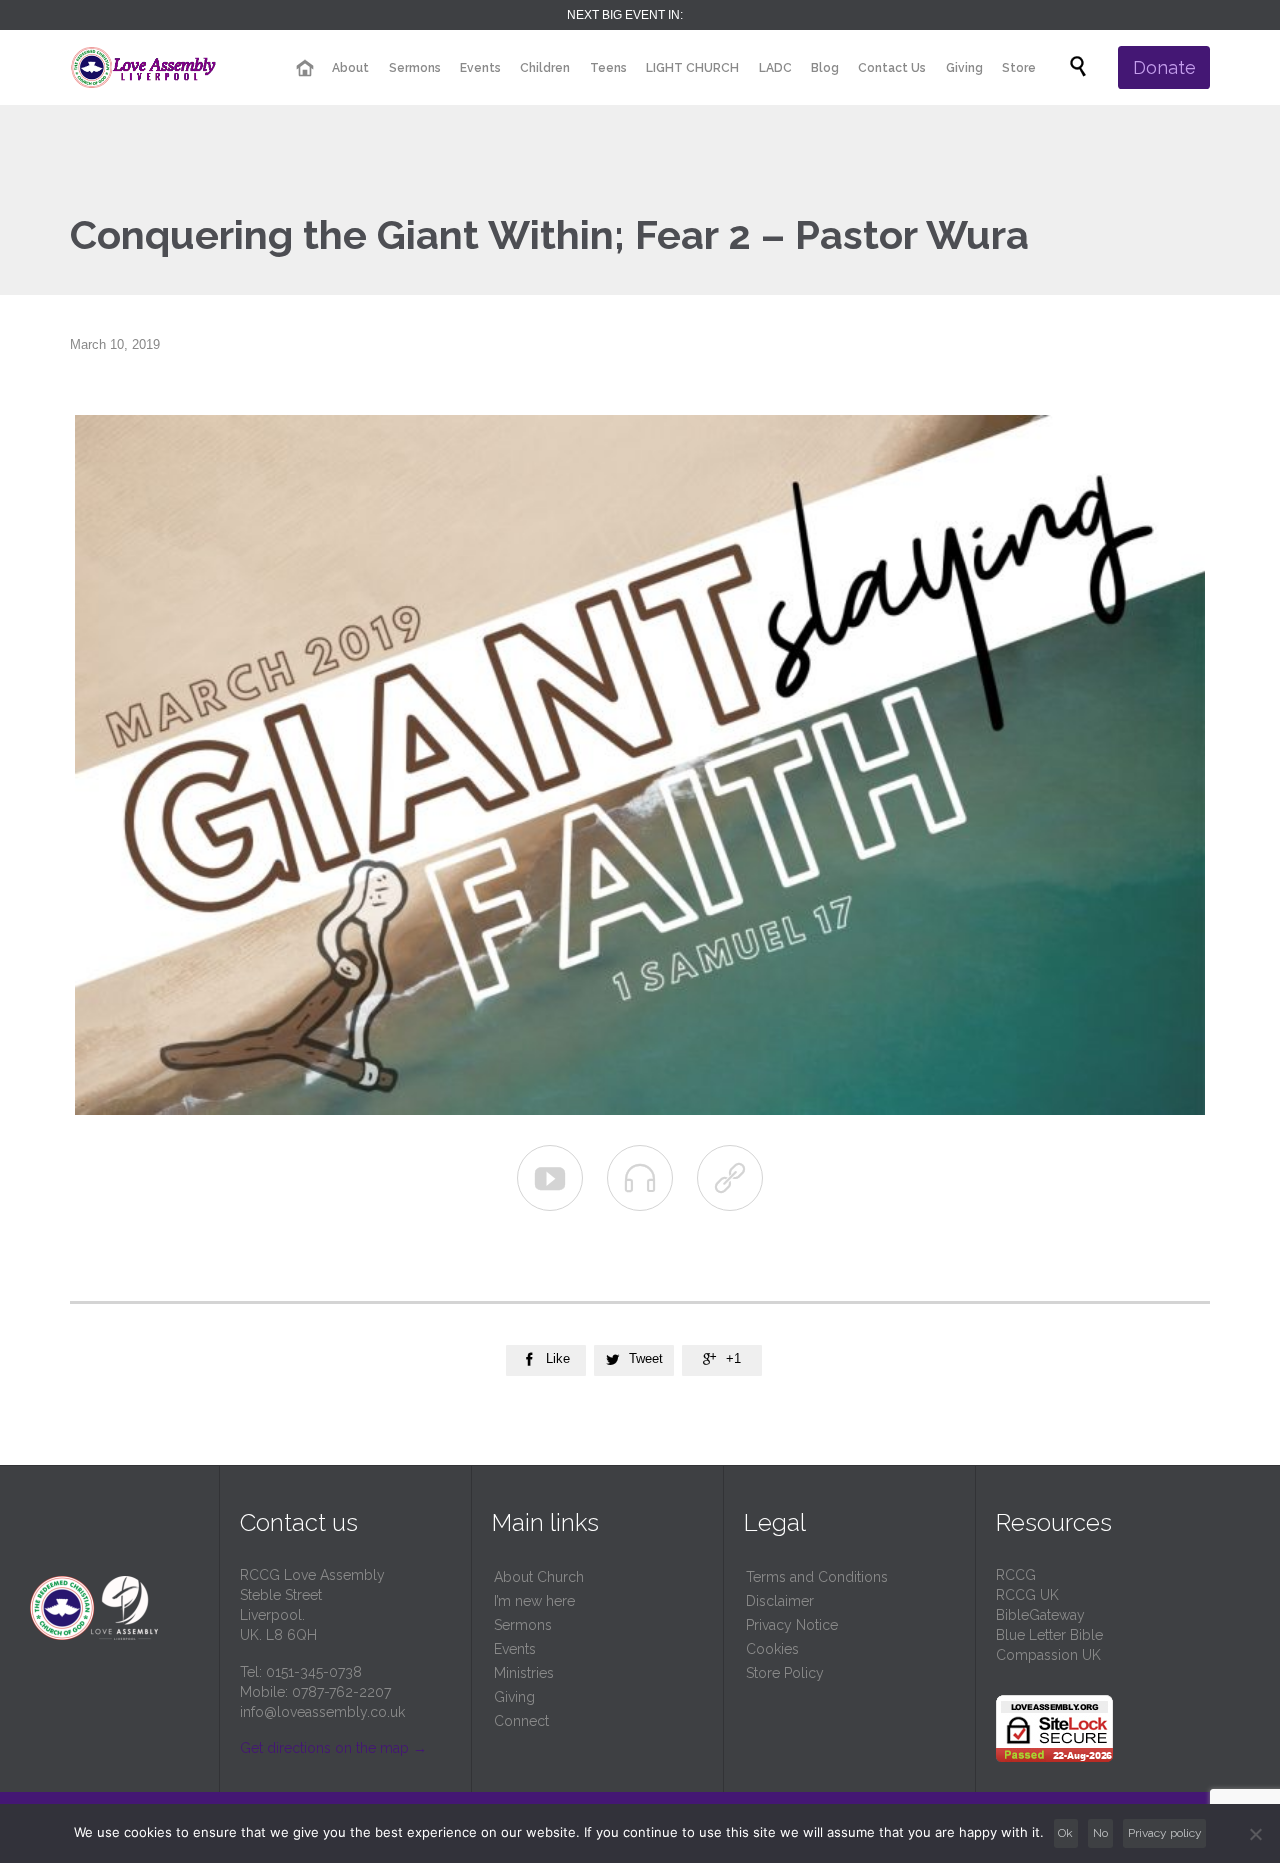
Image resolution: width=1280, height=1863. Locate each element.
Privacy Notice (792, 1625)
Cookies (772, 1649)
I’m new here (534, 1601)
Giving (514, 1697)
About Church (539, 1577)
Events (515, 1649)
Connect (521, 1721)
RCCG (1016, 1575)
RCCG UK (1027, 1595)
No (1100, 1833)
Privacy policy (1165, 1833)
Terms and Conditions (817, 1577)
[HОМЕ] (305, 68)
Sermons (523, 1625)
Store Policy (785, 1673)
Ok (1065, 1833)
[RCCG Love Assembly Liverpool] (143, 67)
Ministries (524, 1673)
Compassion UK (1048, 1655)
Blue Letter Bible (1049, 1635)
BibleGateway (1040, 1615)
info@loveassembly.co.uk (322, 1712)
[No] (1255, 1834)
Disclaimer (780, 1601)
